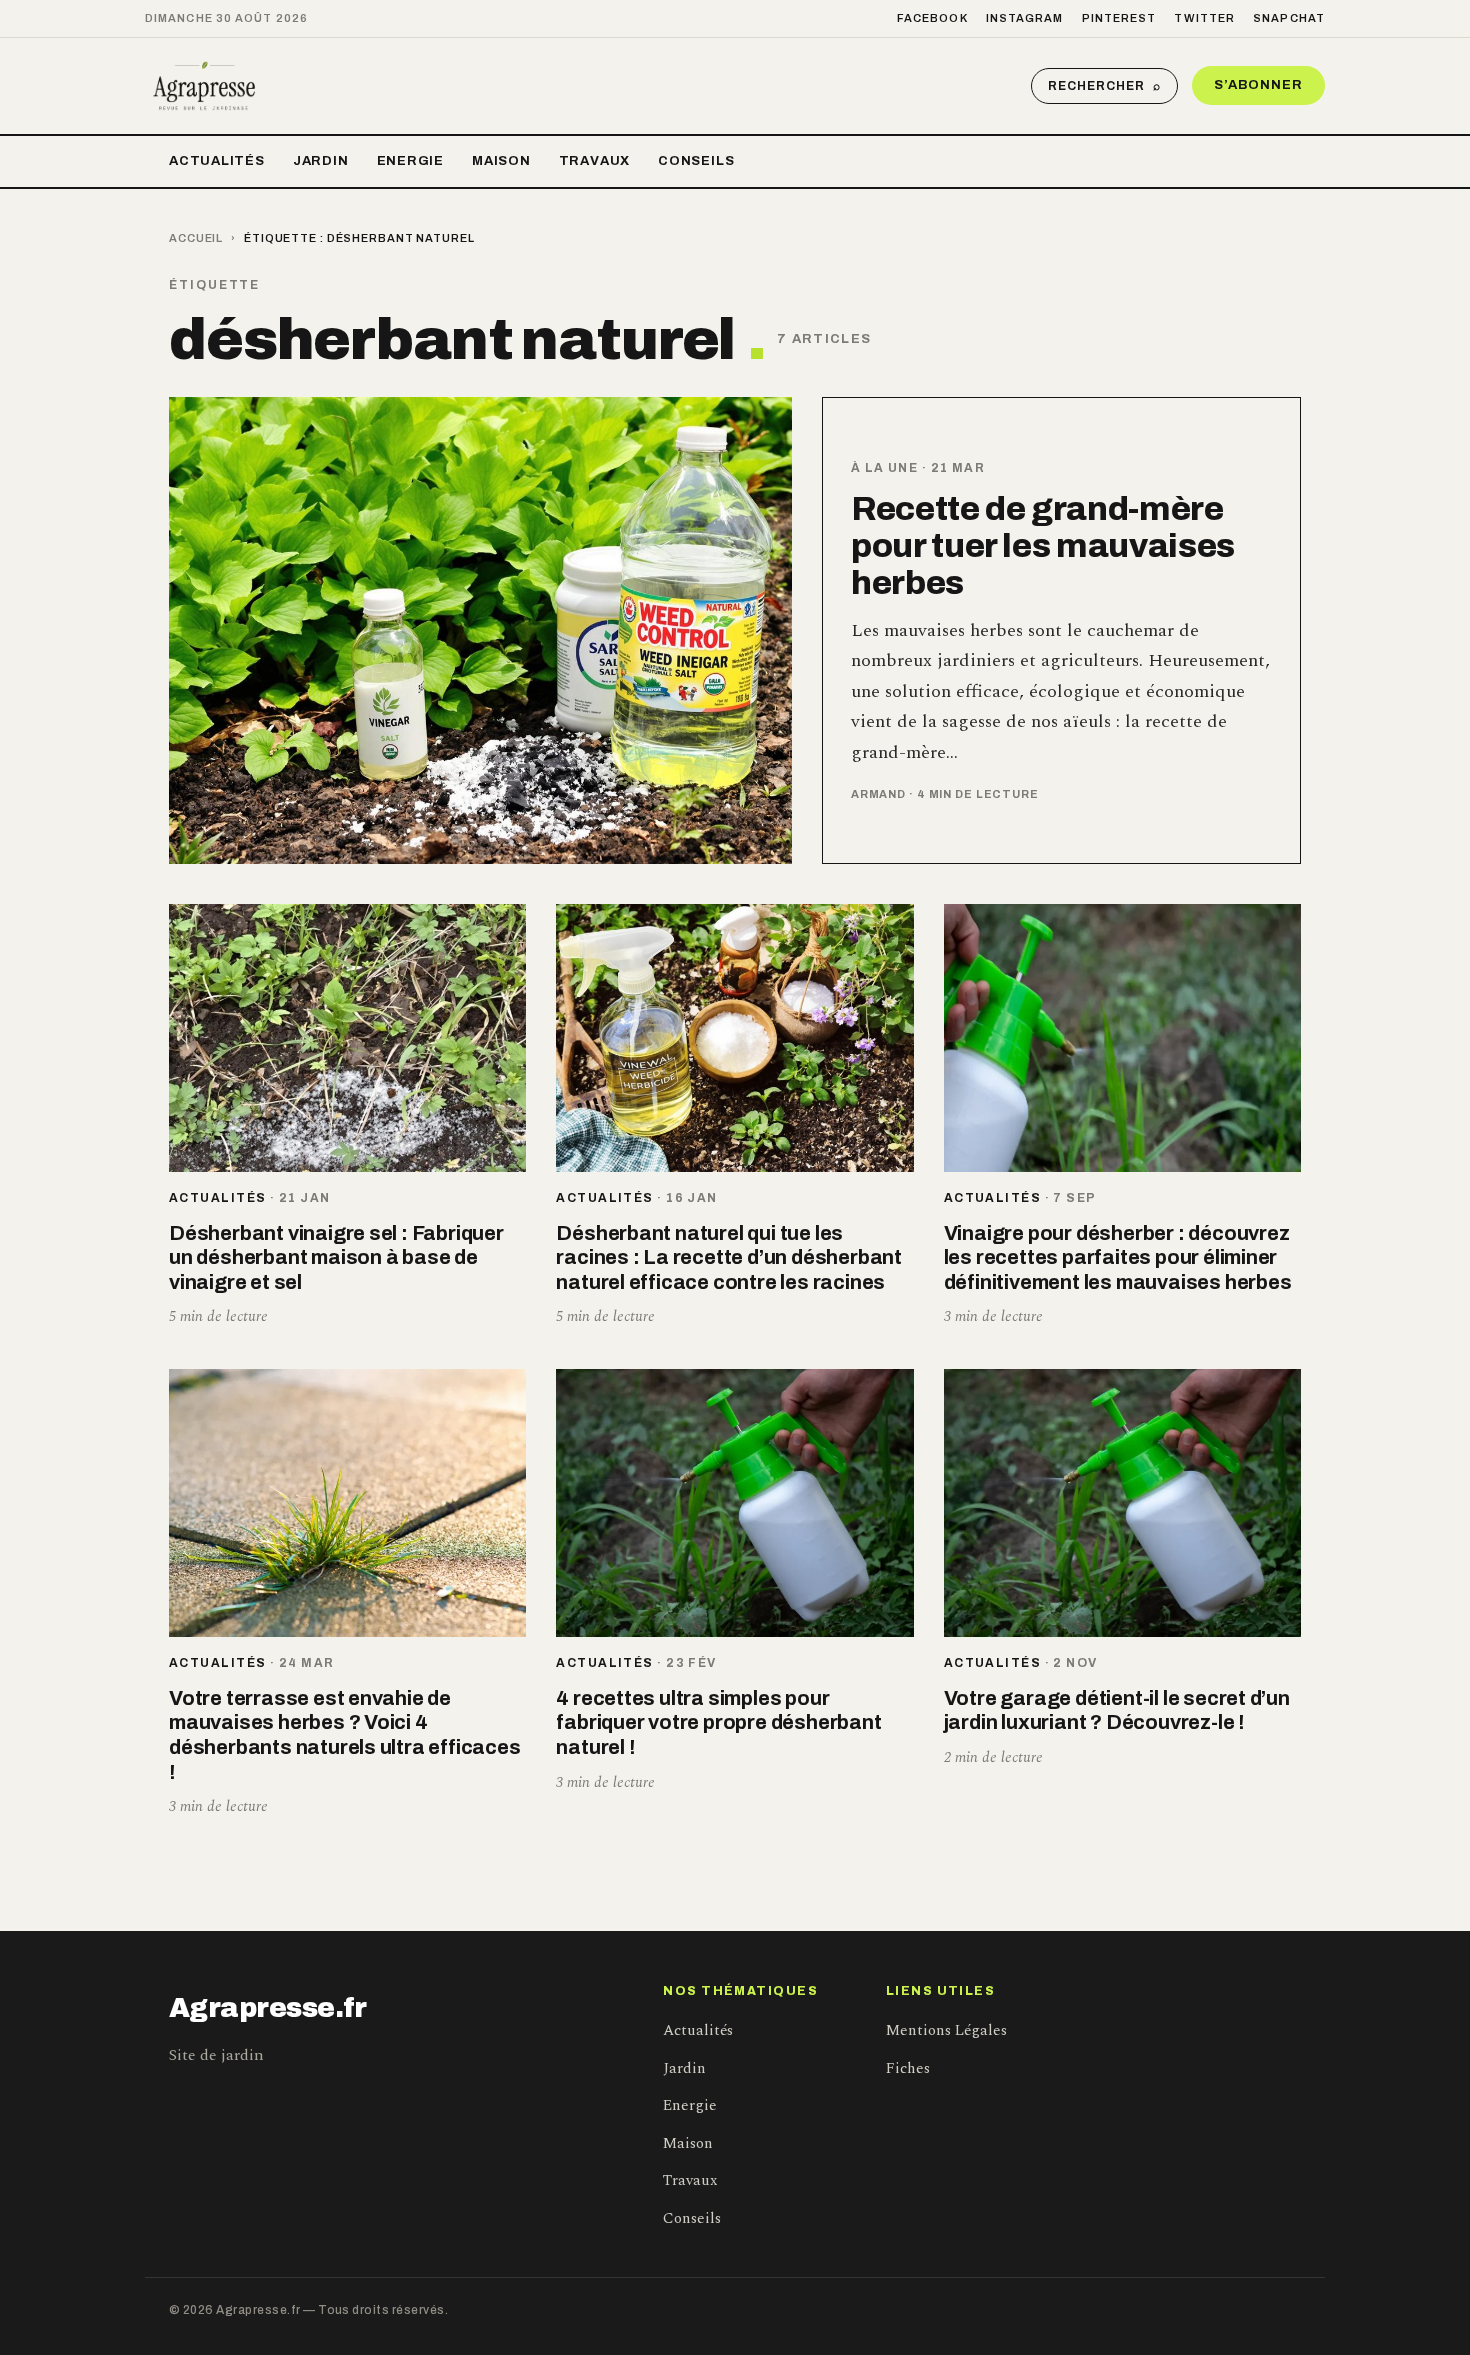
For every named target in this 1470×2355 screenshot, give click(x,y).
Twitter (1204, 18)
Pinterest (1119, 18)
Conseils (696, 161)
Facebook (932, 18)
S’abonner (1258, 85)
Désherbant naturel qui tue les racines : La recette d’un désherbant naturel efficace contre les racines (729, 1257)
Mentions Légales (946, 2030)
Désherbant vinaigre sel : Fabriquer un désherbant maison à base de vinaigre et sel (336, 1257)
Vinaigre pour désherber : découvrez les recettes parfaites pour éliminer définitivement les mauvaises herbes (1118, 1257)
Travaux (594, 161)
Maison (501, 161)
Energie (410, 161)
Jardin (321, 161)
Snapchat (1289, 18)
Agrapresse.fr (268, 2008)
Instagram (1025, 18)
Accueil (196, 238)
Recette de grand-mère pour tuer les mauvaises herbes (1043, 546)
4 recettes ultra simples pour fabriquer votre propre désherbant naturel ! (718, 1722)
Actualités (217, 161)
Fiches (908, 2068)
